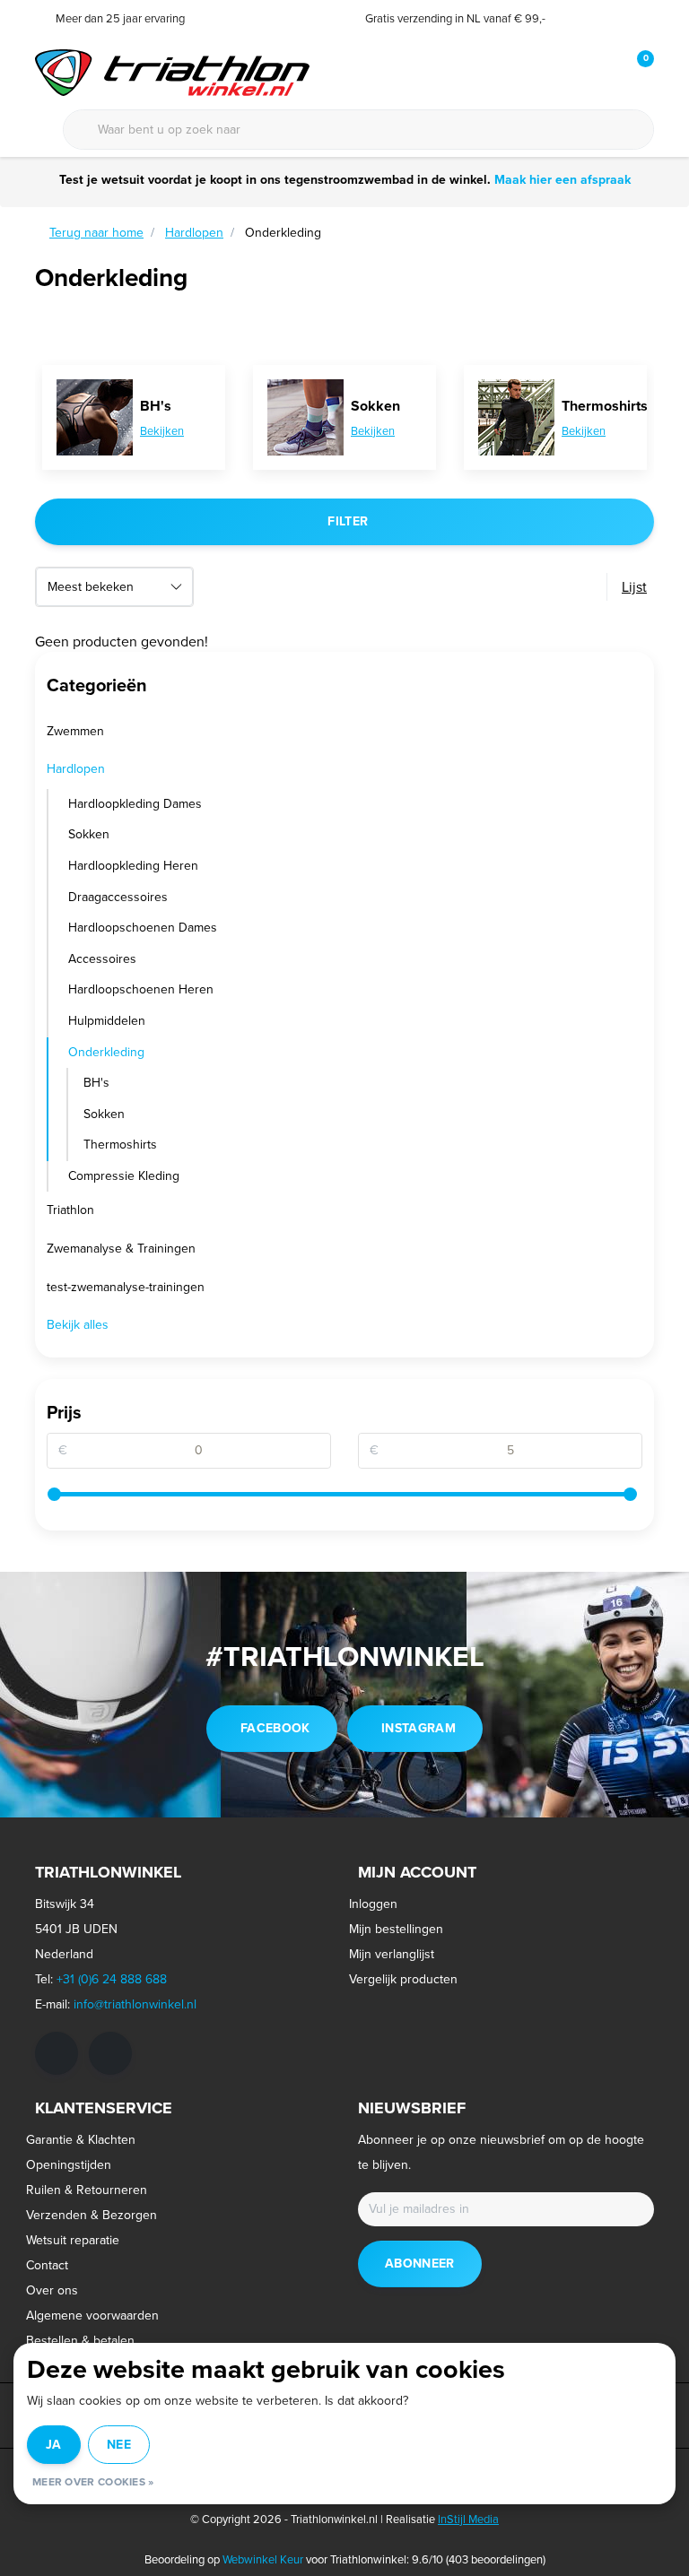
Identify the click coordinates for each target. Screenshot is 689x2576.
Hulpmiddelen (107, 1021)
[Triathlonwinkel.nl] (172, 71)
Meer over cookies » (93, 2482)
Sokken (89, 834)
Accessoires (102, 959)
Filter (348, 521)
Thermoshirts (120, 1145)
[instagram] (110, 2053)
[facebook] (57, 2053)
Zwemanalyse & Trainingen (121, 1249)
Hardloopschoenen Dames (143, 928)
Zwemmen (75, 731)
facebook (275, 1728)
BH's (96, 1083)
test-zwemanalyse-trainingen (126, 1287)
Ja (54, 2445)
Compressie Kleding (124, 1176)
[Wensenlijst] (603, 72)
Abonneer (420, 2264)
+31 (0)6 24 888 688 (112, 1979)
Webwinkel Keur (263, 2559)
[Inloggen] (569, 72)
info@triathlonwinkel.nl (135, 2004)
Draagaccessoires (118, 897)
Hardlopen (76, 769)
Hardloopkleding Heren (133, 866)
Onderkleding (106, 1052)
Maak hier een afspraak (563, 180)
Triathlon (70, 1210)
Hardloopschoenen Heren (141, 989)
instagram (419, 1728)
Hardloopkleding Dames (135, 804)
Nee (119, 2445)
